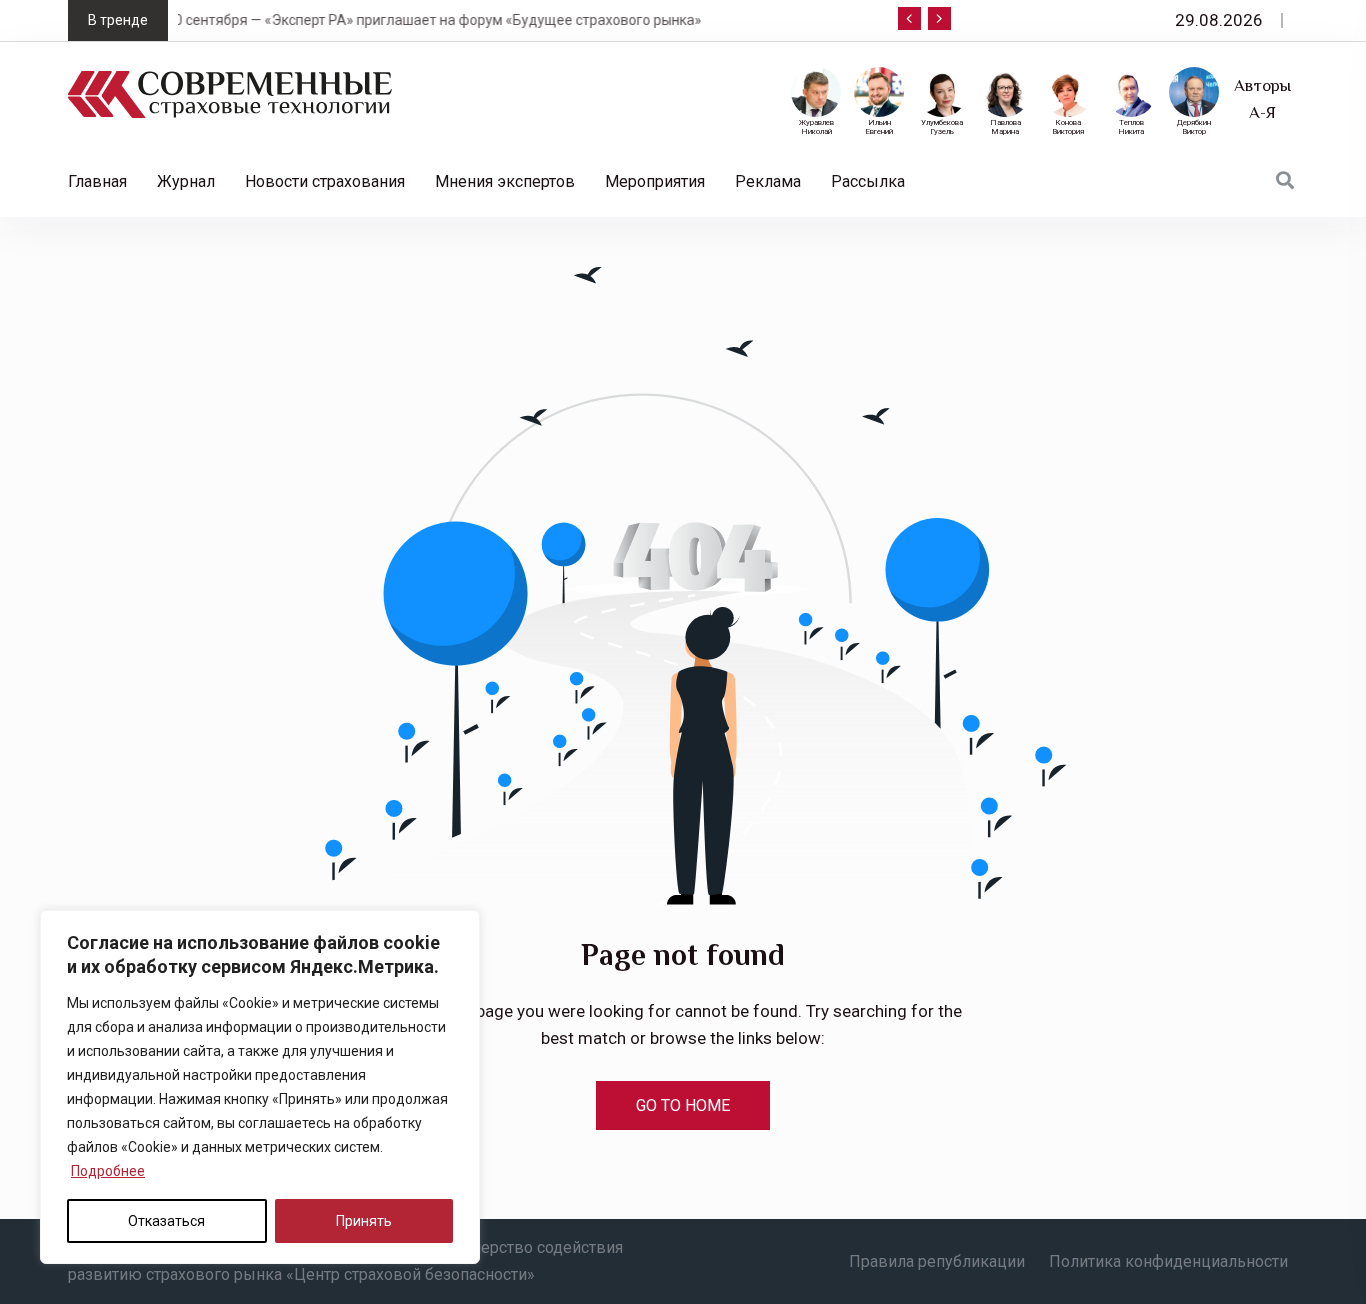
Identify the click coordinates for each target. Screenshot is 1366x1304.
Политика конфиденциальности (1168, 1261)
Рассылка (868, 181)
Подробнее (108, 1171)
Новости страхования (325, 181)
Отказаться (166, 1221)
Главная (97, 181)
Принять (364, 1221)
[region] (260, 1087)
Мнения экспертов (505, 181)
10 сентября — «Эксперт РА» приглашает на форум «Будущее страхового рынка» (338, 20)
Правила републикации (937, 1261)
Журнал (186, 181)
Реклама (768, 181)
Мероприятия (655, 181)
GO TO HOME (683, 1105)
